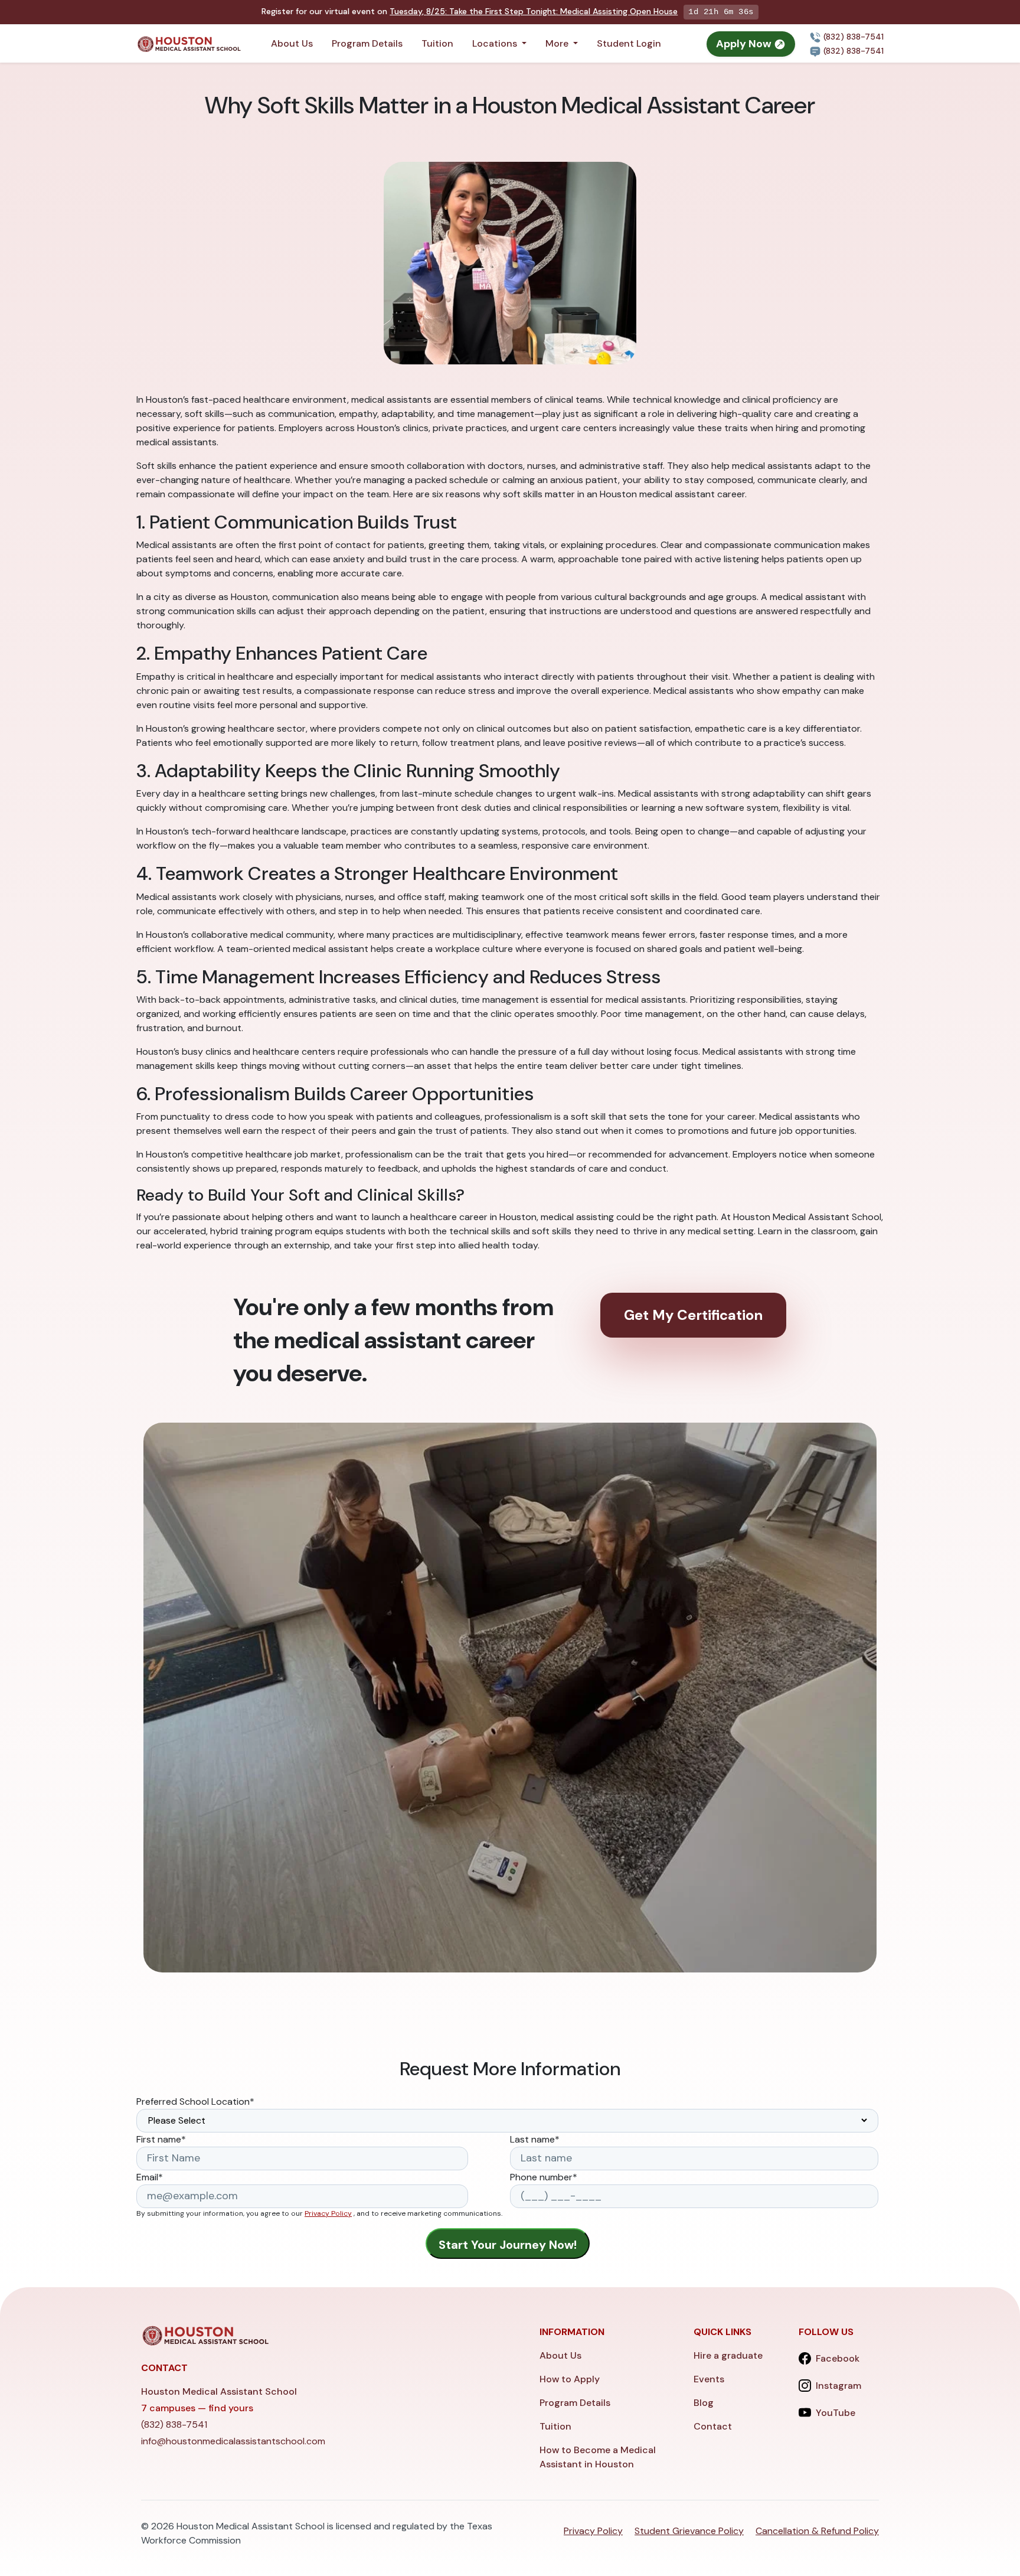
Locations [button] (496, 43)
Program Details (367, 43)
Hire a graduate (728, 2355)
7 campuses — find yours (197, 2408)
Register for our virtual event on (470, 11)
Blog (704, 2403)
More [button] (558, 43)
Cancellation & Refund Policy (817, 2531)
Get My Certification (693, 1315)
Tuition (437, 43)
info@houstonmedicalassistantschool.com (233, 2441)
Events (709, 2379)
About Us (292, 43)
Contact (713, 2426)
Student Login (629, 43)
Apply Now (745, 44)
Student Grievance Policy (689, 2531)
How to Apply (570, 2379)
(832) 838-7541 (852, 37)
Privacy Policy (328, 2213)
